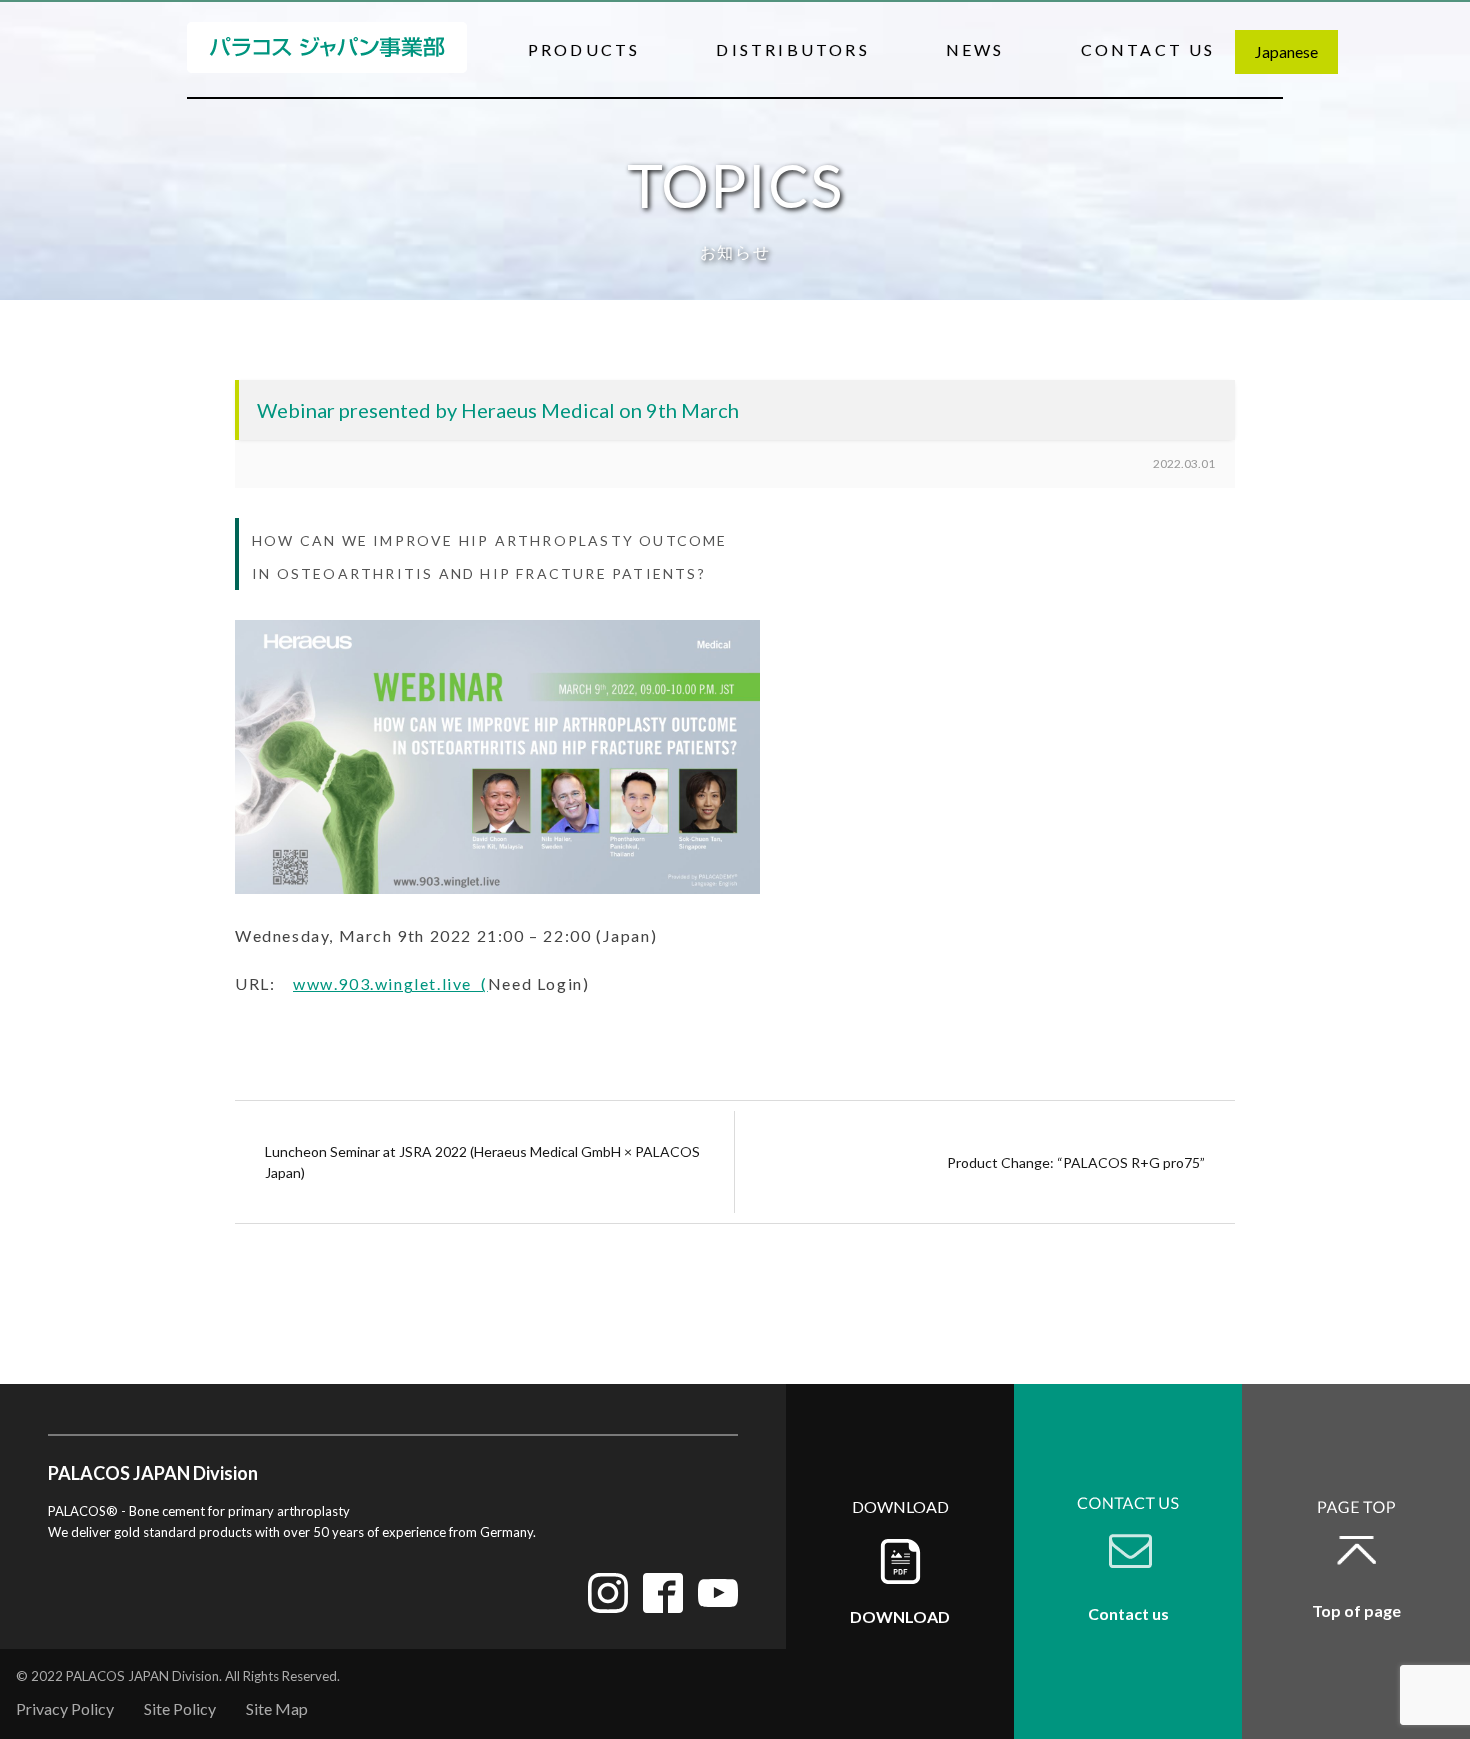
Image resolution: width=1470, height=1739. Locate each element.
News (975, 49)
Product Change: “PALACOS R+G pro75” (1076, 1162)
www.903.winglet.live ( (390, 983)
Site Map (277, 1708)
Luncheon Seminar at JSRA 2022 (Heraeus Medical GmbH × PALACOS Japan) (482, 1162)
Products (584, 49)
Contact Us (1148, 49)
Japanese (1286, 51)
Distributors (792, 49)
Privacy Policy (65, 1708)
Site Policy (180, 1708)
